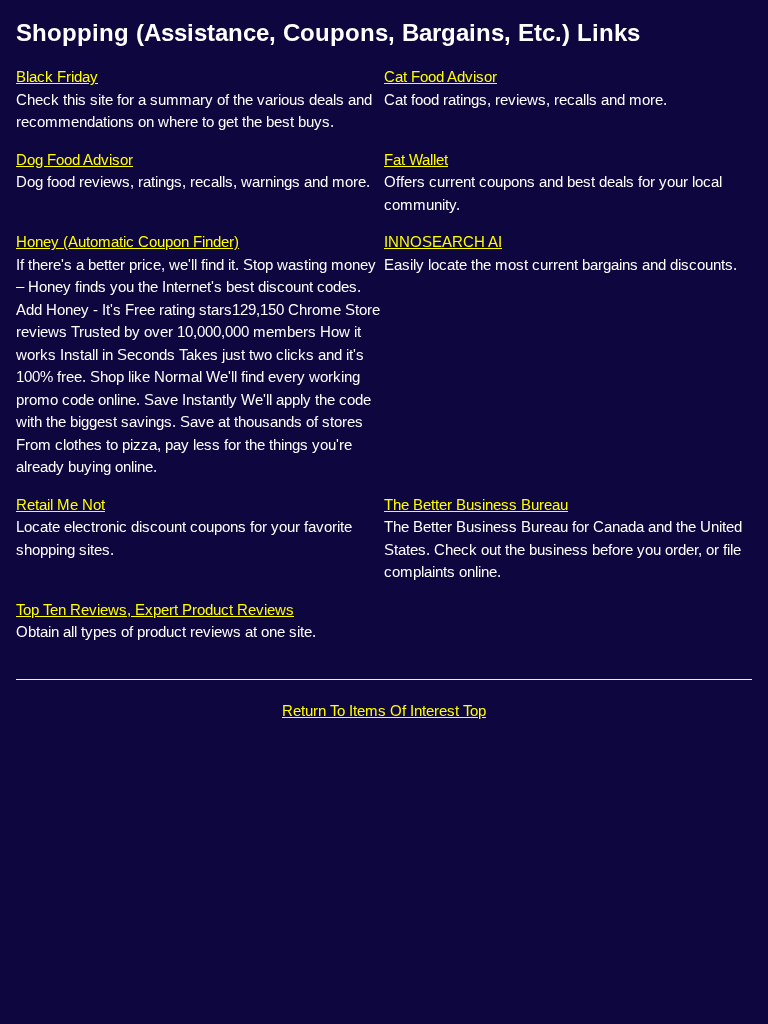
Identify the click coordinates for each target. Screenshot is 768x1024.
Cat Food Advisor (440, 76)
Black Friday (57, 76)
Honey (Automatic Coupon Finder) (127, 241)
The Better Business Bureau (476, 504)
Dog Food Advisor (74, 159)
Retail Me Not (60, 504)
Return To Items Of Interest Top (384, 710)
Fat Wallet (416, 159)
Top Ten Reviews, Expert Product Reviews (155, 609)
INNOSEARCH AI (443, 241)
